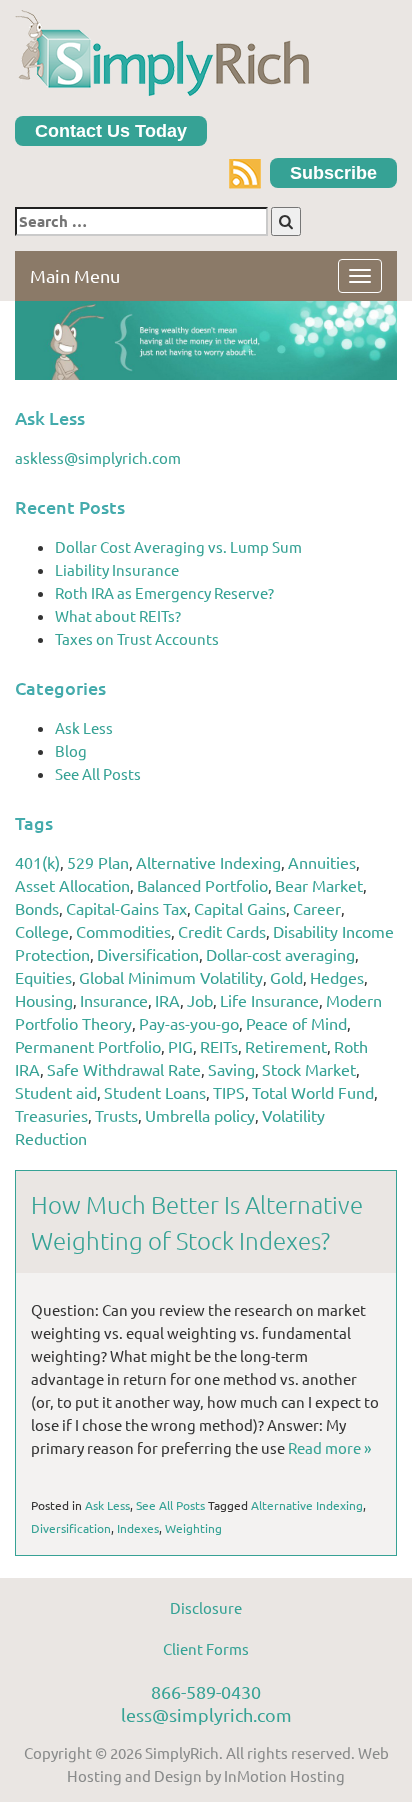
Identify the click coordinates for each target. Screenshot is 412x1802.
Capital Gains (240, 908)
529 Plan (98, 862)
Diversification (148, 954)
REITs (219, 1046)
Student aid (56, 1092)
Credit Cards (222, 931)
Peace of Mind (296, 1023)
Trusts (116, 1115)
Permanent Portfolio (88, 1046)
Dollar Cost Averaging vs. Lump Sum (178, 546)
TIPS (229, 1092)
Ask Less (84, 727)
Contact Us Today (111, 131)
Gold (286, 977)
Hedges (337, 977)
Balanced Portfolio (202, 885)
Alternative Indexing (208, 862)
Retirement (286, 1046)
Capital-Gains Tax (126, 908)
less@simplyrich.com (206, 1714)
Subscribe (333, 173)
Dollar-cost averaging (280, 954)
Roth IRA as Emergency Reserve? (164, 592)
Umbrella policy (200, 1115)
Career (317, 908)
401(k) (37, 862)
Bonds (37, 908)
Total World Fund (313, 1092)
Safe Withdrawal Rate (124, 1069)
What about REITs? (118, 615)
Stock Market (309, 1069)
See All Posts (98, 773)
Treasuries (51, 1115)
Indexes (138, 1528)
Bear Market (319, 885)
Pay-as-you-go (189, 1023)
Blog (71, 750)
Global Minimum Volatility (171, 977)
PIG (180, 1046)
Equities (43, 977)
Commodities (123, 931)
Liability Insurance (117, 569)
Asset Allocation (72, 885)
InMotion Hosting (284, 1775)
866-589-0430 (206, 1691)
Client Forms (206, 1648)
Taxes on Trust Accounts (137, 638)
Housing (44, 1000)
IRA (167, 1000)
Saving (231, 1069)
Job (200, 1000)
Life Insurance (269, 1000)
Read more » (329, 1447)
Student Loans (155, 1092)
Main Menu (75, 275)
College (42, 931)
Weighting (193, 1528)
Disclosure (206, 1607)
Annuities (322, 862)
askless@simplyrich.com (98, 457)
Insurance (114, 1000)
